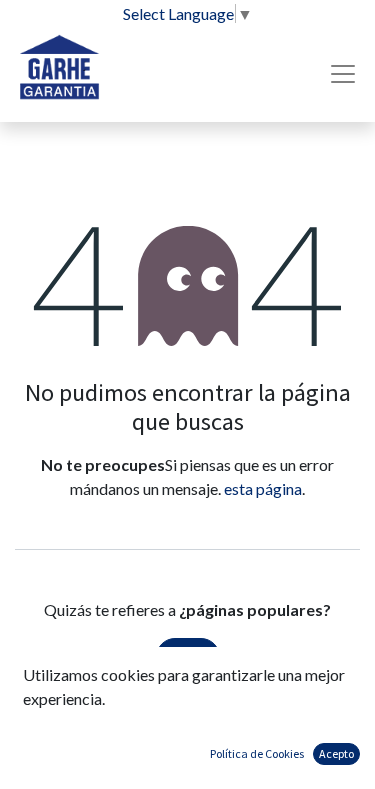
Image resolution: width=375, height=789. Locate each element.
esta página (263, 488)
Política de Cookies (257, 753)
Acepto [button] (336, 753)
